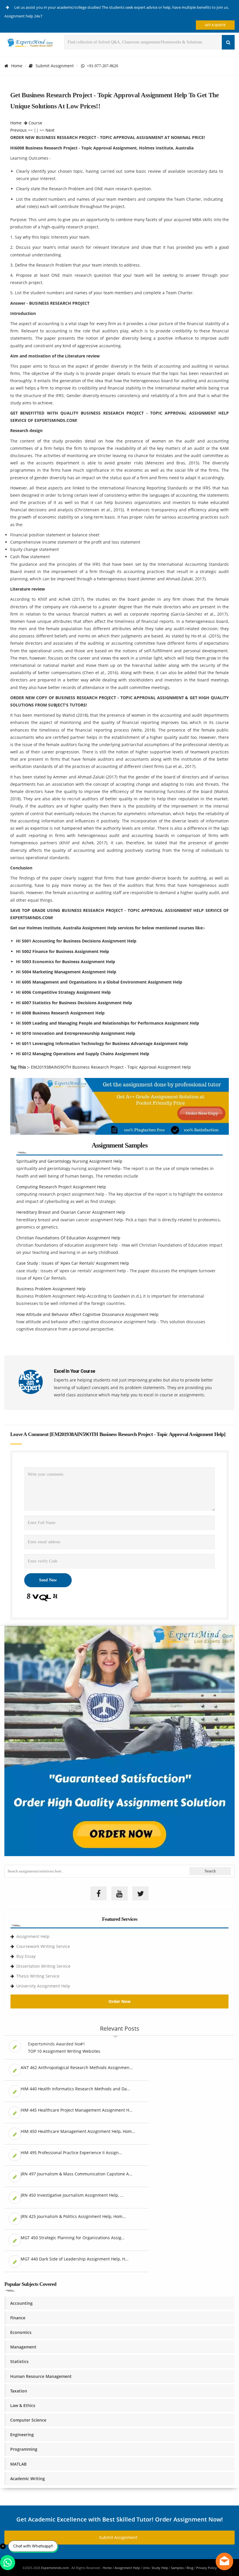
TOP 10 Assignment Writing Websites (64, 2051)
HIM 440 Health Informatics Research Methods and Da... (75, 2089)
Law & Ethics (23, 2405)
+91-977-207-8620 (101, 66)
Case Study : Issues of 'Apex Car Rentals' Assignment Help (73, 1263)
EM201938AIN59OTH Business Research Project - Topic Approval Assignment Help (111, 1067)
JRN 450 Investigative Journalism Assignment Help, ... (72, 2195)
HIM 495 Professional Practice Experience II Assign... (71, 2153)
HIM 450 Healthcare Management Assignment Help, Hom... (78, 2131)
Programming (24, 2449)
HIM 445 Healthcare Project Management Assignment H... (77, 2110)
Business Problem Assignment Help (51, 1289)
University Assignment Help (43, 1986)
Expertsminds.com (55, 2568)
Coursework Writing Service (43, 1946)
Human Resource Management (41, 2376)
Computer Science (28, 2420)
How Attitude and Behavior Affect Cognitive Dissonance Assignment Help (87, 1314)
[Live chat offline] (224, 2561)
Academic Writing (28, 2479)
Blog (190, 2568)
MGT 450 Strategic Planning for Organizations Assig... (73, 2238)
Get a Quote (215, 25)
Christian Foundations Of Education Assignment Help (68, 1238)
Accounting (21, 2303)
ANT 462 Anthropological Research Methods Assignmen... (77, 2067)
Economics (21, 2332)
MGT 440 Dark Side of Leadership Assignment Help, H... (75, 2259)
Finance (18, 2318)
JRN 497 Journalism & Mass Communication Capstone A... (77, 2174)
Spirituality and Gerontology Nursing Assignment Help (69, 1161)
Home (17, 66)
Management (23, 2347)
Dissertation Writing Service (43, 1966)
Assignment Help (33, 1936)
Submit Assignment (55, 66)
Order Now (119, 2001)
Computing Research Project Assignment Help (61, 1187)
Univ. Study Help (155, 2568)
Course (35, 123)
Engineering (22, 2435)
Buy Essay (26, 1956)
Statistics (19, 2361)
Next (50, 130)
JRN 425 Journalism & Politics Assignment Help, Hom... (73, 2216)
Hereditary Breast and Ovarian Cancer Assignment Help (71, 1212)
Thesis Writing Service (38, 1976)
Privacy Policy (207, 2568)
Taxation (19, 2391)
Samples (177, 2568)
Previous (19, 130)
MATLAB (18, 2464)
